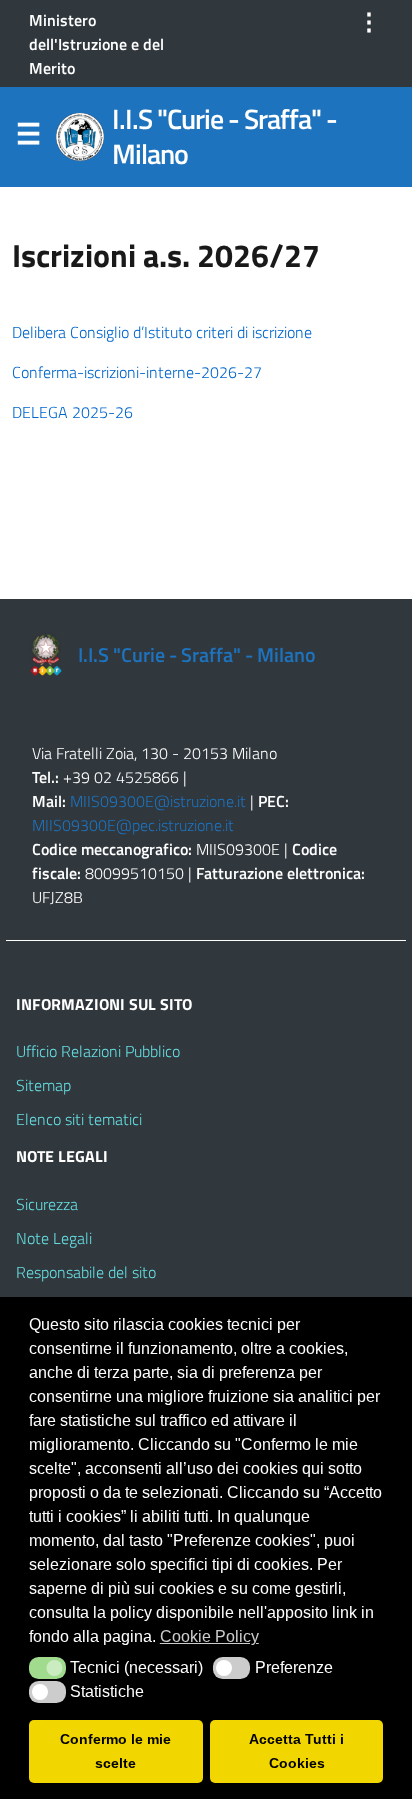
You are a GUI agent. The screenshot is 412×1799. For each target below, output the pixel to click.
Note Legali (54, 1238)
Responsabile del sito (86, 1272)
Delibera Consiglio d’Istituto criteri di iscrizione (162, 332)
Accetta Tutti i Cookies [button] (296, 1751)
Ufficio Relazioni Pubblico (98, 1051)
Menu (28, 138)
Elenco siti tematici (79, 1119)
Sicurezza (47, 1204)
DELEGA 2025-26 (72, 412)
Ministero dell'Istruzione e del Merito (96, 44)
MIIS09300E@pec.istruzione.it (133, 825)
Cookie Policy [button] (209, 1636)
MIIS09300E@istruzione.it (158, 801)
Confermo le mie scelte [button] (115, 1751)
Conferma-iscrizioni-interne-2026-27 (137, 372)
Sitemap (43, 1085)
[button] (47, 1668)
